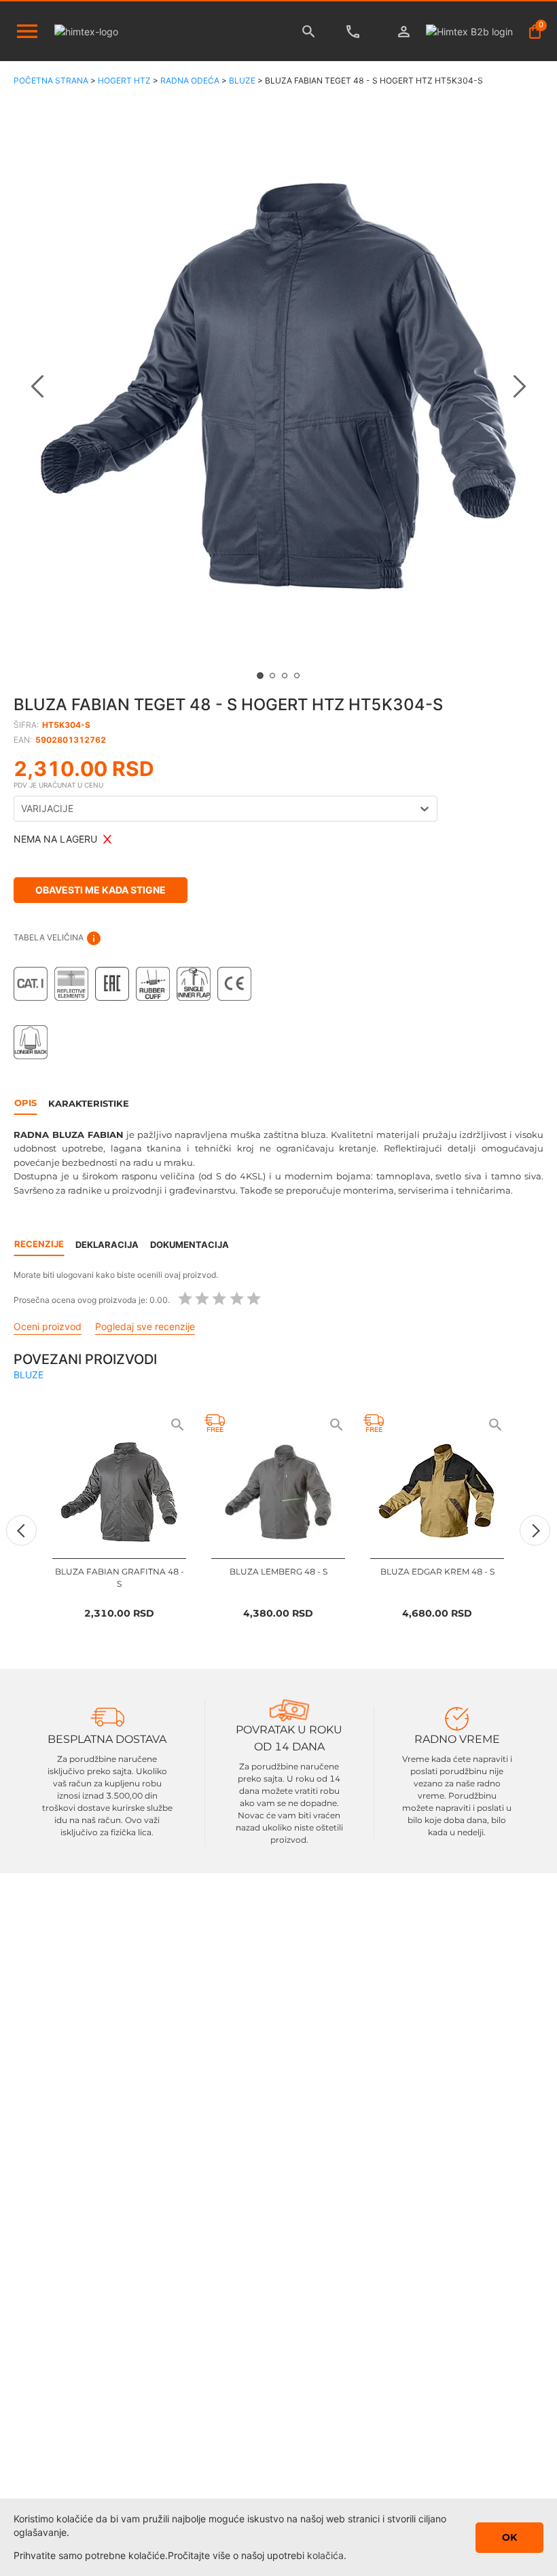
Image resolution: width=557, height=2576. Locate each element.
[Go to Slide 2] (272, 676)
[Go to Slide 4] (297, 676)
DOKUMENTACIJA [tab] (190, 1245)
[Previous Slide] (37, 386)
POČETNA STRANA (51, 80)
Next (535, 1531)
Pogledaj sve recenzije (145, 1326)
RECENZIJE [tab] (39, 1244)
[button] (278, 386)
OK (509, 2537)
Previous (21, 1531)
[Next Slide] (520, 386)
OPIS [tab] (25, 1103)
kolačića (325, 2555)
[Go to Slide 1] (260, 676)
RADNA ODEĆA (190, 80)
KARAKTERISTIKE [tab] (89, 1103)
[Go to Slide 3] (285, 676)
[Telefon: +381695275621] (356, 32)
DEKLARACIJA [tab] (107, 1245)
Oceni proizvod (48, 1326)
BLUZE (242, 80)
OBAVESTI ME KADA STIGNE (101, 890)
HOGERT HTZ (124, 80)
